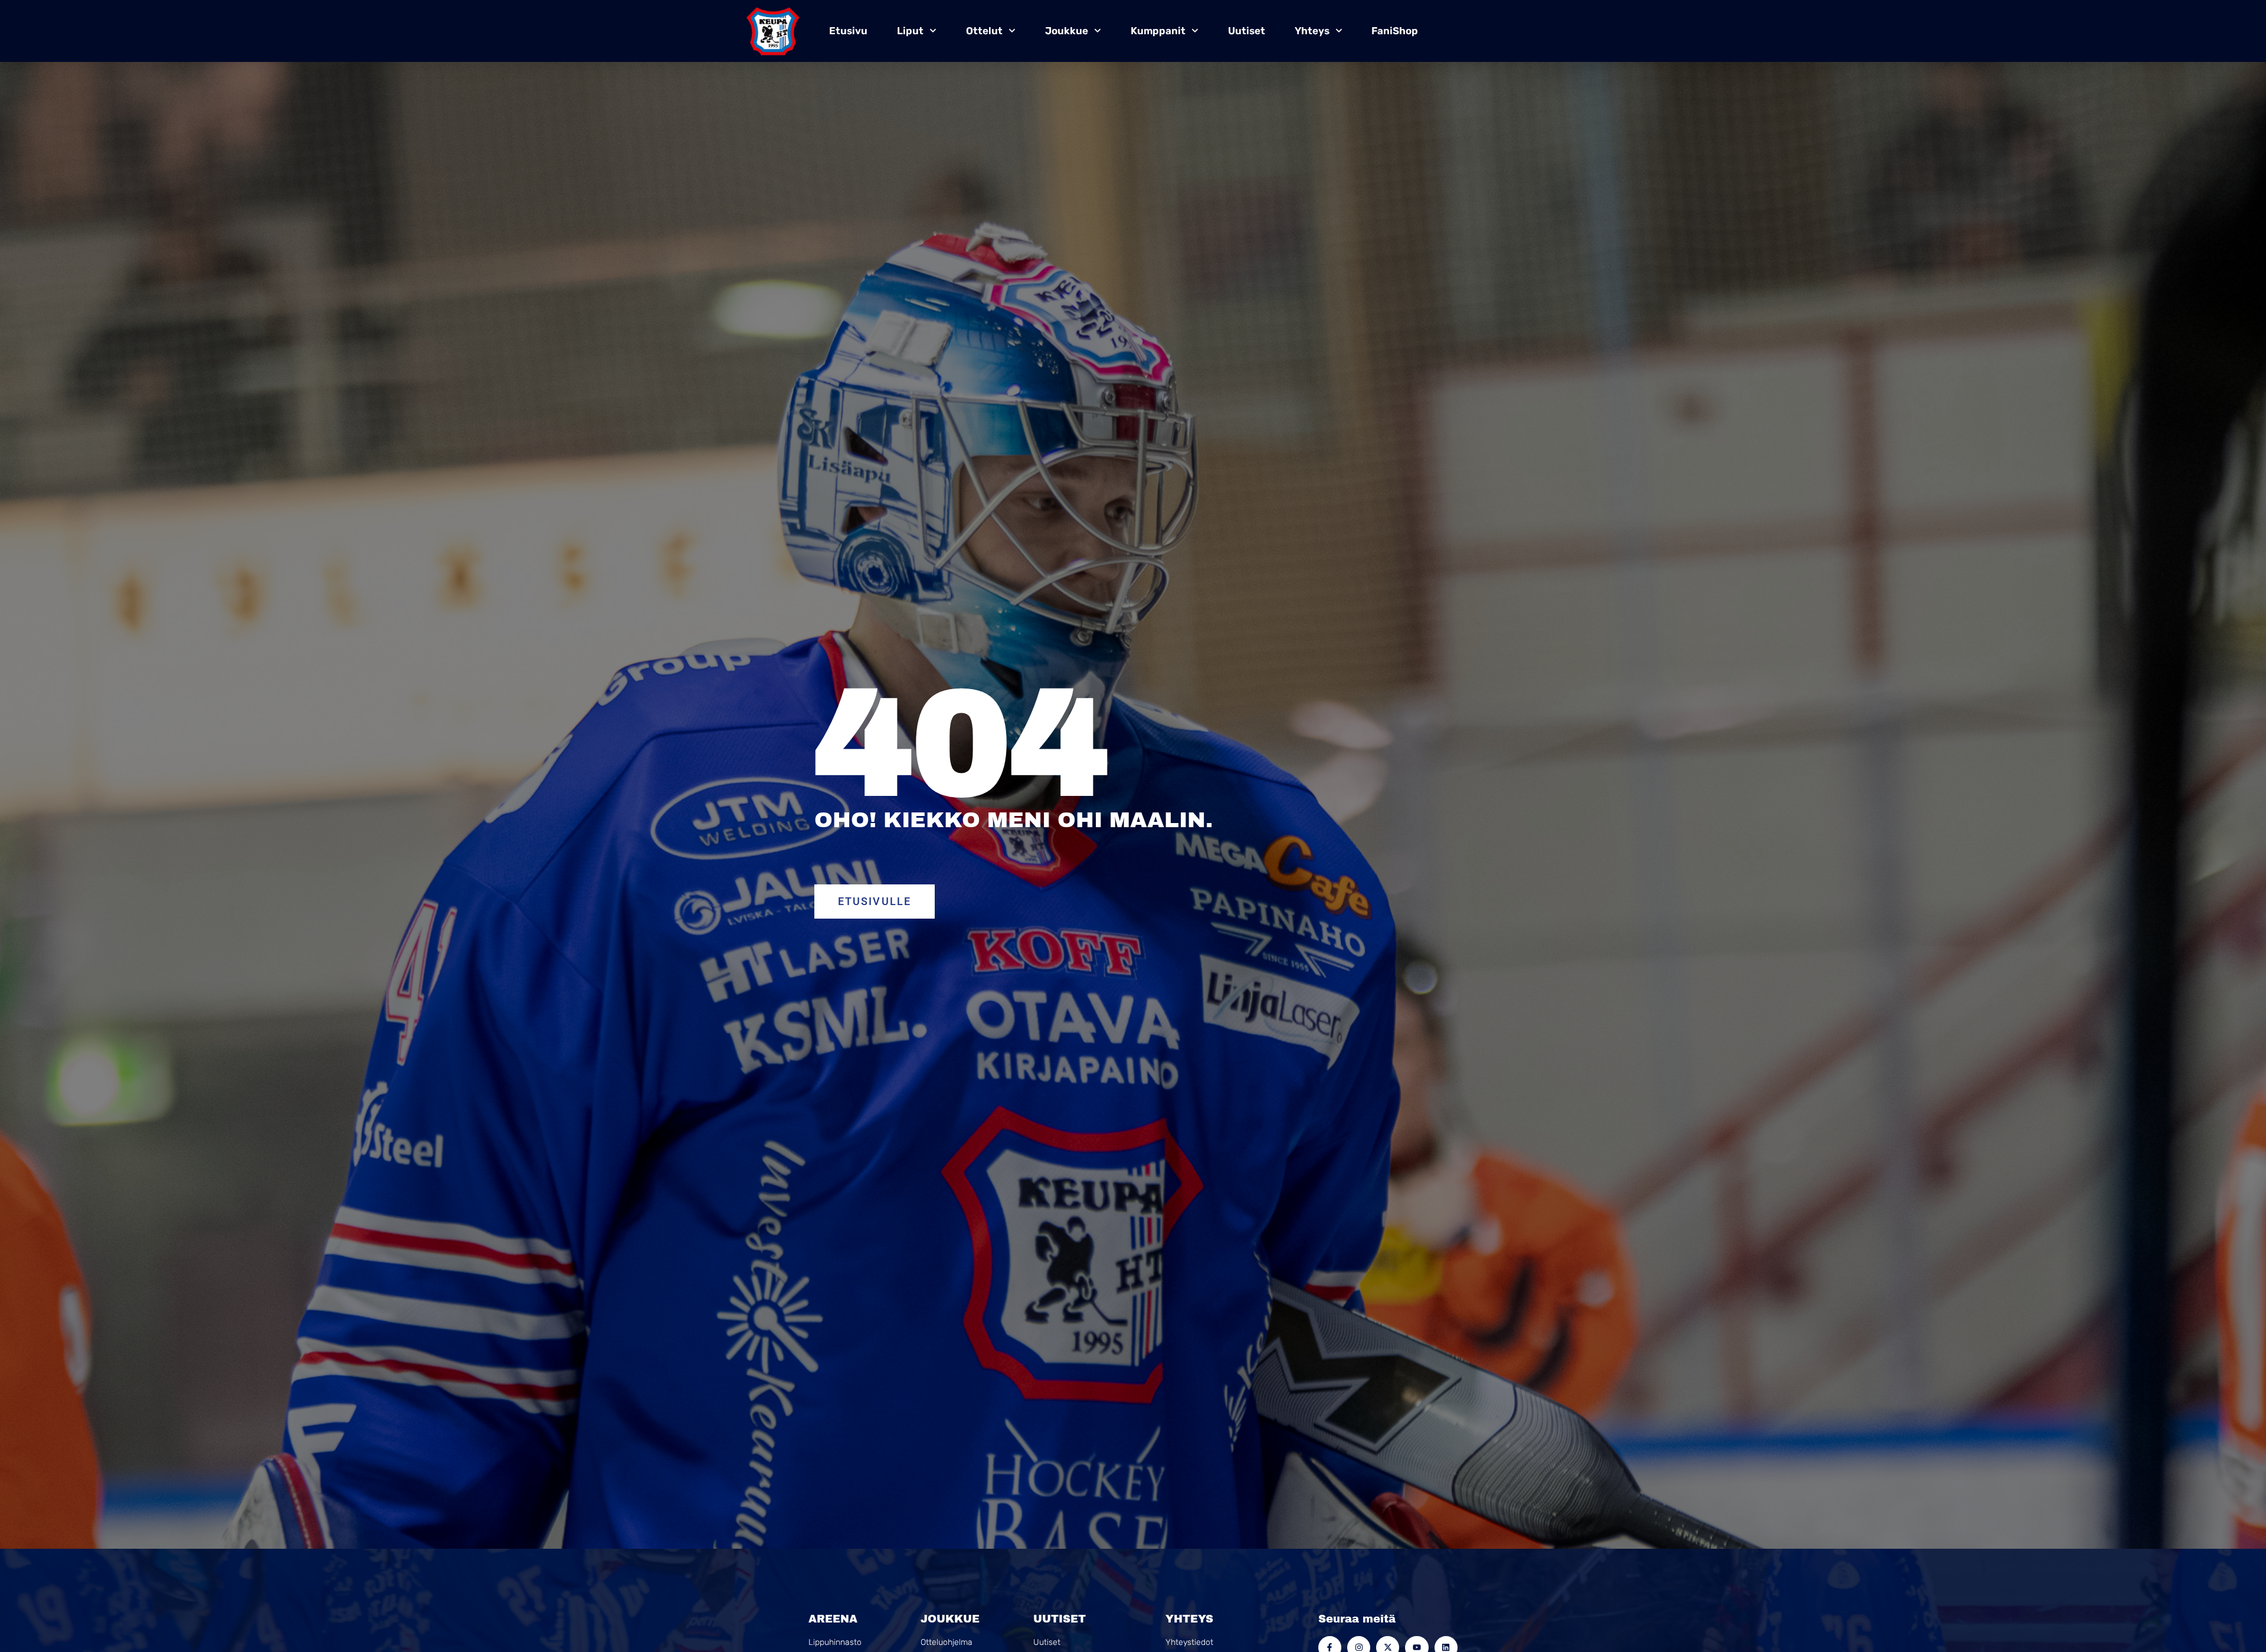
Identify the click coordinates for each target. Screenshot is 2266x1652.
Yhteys (1312, 31)
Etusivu (848, 31)
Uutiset (1247, 31)
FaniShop (1395, 31)
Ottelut (984, 31)
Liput (910, 31)
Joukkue (1067, 31)
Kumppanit (1158, 31)
